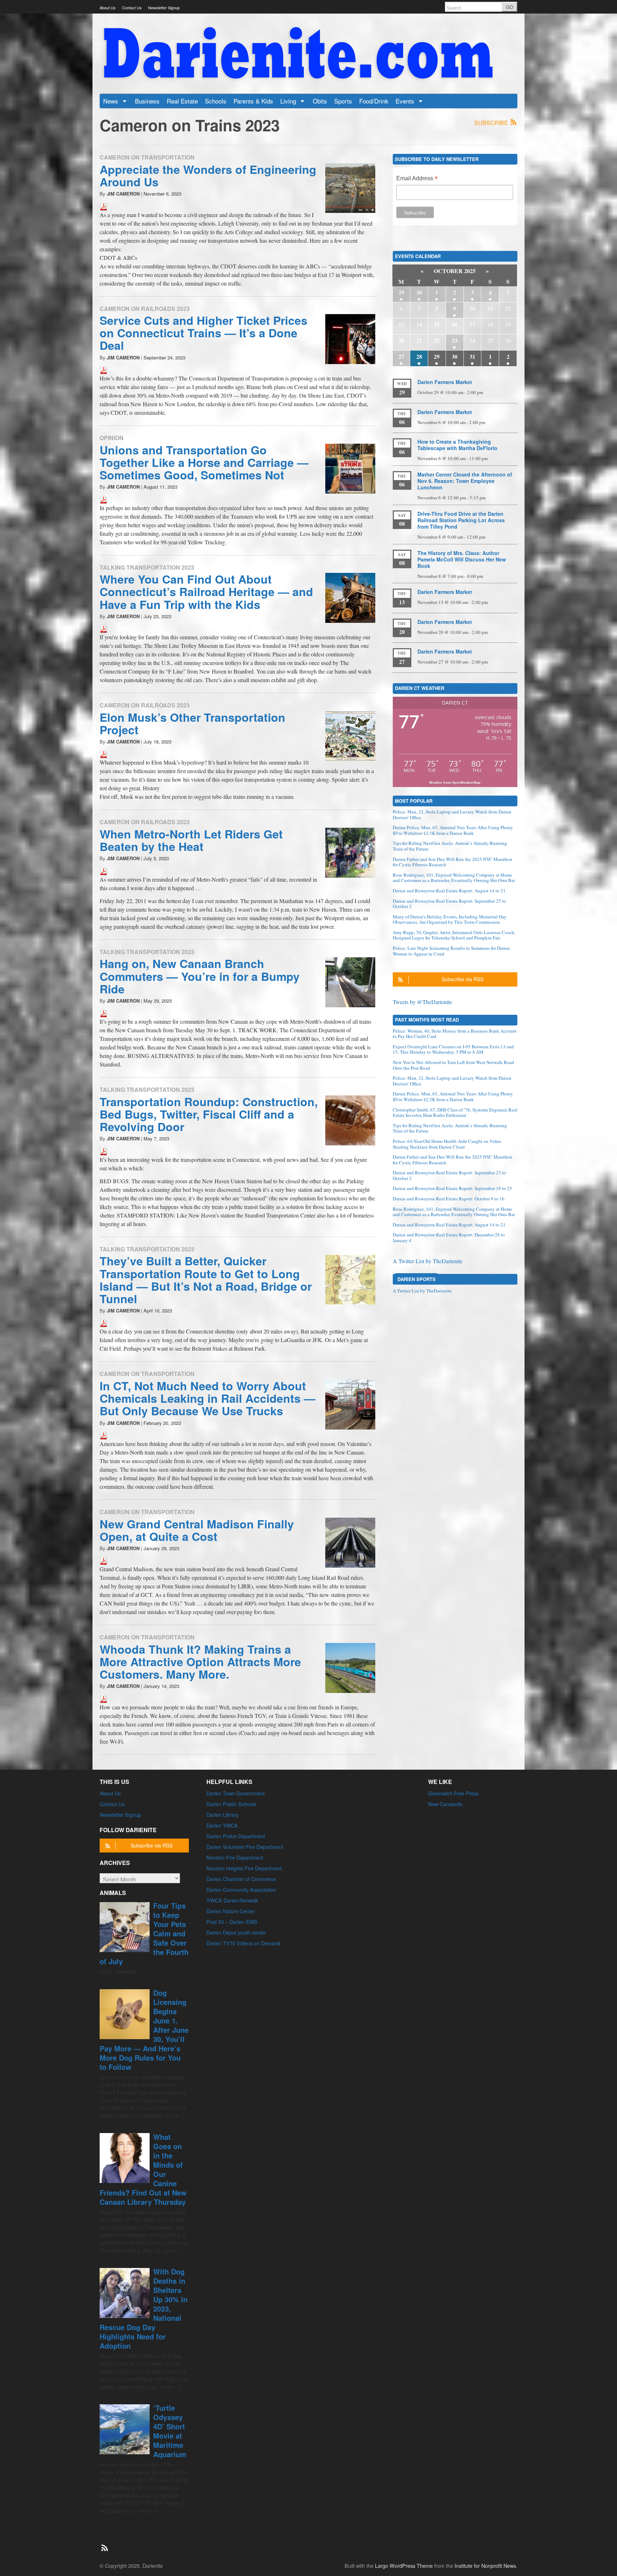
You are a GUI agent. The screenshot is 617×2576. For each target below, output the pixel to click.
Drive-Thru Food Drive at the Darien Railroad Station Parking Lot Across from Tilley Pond (461, 520)
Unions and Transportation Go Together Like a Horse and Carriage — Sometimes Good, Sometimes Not (204, 462)
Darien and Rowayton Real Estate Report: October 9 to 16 (449, 1199)
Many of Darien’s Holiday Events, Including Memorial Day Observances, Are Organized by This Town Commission (450, 919)
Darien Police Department (236, 1836)
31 (472, 356)
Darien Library (222, 1814)
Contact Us (132, 7)
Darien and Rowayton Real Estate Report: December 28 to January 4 (449, 1237)
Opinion (112, 438)
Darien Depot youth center (236, 1932)
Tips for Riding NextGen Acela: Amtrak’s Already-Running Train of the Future (450, 846)
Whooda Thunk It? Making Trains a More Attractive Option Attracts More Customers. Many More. (200, 1662)
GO (510, 7)
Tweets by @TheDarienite (422, 1002)
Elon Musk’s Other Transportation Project (192, 723)
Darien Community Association (241, 1889)
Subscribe (492, 123)
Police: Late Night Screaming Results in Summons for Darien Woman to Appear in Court (451, 951)
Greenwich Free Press (453, 1793)
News (112, 101)
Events (406, 101)
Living (289, 101)
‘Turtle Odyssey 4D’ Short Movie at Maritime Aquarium (170, 2431)
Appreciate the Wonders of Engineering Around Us (208, 175)
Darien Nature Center (231, 1911)
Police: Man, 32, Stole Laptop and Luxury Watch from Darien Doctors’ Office (452, 815)
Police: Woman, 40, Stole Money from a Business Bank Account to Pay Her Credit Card (455, 1034)
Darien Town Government (235, 1793)
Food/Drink (374, 101)
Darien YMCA (222, 1825)
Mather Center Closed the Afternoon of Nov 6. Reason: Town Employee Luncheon (465, 481)
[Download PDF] (104, 205)
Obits (320, 101)
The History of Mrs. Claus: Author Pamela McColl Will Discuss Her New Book (462, 559)
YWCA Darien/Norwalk (232, 1900)
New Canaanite (445, 1804)
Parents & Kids (253, 101)
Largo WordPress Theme (404, 2565)
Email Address (417, 179)
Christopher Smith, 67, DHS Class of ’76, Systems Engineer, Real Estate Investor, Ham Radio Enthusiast (455, 1113)
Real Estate (182, 101)
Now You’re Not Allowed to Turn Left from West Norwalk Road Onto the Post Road (453, 1065)
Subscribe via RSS (463, 979)
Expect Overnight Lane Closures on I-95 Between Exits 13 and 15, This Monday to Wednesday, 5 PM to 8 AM (453, 1049)
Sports (343, 101)
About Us (108, 7)
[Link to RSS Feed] (105, 2544)
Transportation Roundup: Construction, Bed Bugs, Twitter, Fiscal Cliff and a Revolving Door (209, 1114)
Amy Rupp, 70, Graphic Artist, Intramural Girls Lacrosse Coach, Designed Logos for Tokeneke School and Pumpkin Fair (454, 935)
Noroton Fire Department (235, 1857)
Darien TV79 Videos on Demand (243, 1943)
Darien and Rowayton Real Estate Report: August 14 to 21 (449, 891)
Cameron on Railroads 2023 (145, 309)
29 (401, 292)
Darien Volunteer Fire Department (245, 1847)
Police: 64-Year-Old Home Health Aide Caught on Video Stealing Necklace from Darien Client (447, 1144)
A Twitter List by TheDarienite (428, 1261)
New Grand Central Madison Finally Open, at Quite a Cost (197, 1530)
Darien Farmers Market (445, 382)
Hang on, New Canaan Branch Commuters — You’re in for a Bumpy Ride (200, 976)
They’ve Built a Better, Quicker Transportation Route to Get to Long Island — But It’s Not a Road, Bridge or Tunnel (206, 1280)
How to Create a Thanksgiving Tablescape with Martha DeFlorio (457, 445)
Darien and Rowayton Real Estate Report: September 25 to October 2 (449, 904)
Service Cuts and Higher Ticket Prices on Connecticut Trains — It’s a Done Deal (204, 333)
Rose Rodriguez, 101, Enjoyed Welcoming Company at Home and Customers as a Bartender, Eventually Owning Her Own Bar (454, 878)
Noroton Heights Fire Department (244, 1868)
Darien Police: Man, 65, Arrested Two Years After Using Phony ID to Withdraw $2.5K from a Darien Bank (453, 830)
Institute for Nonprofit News (485, 2565)
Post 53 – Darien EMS (232, 1922)
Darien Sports (417, 1279)
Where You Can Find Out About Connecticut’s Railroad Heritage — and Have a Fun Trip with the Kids (206, 591)
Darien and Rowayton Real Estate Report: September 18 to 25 (452, 1188)
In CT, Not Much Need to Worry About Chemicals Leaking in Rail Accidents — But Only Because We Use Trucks (207, 1398)
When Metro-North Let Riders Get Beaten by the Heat (191, 840)
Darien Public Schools (231, 1804)
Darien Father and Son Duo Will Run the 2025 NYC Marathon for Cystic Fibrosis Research (453, 862)
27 (401, 356)
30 (419, 292)
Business (147, 101)
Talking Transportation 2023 (147, 567)
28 (419, 356)
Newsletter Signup (164, 7)
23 (455, 340)
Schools (216, 101)
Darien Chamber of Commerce (241, 1879)
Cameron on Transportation (147, 157)
